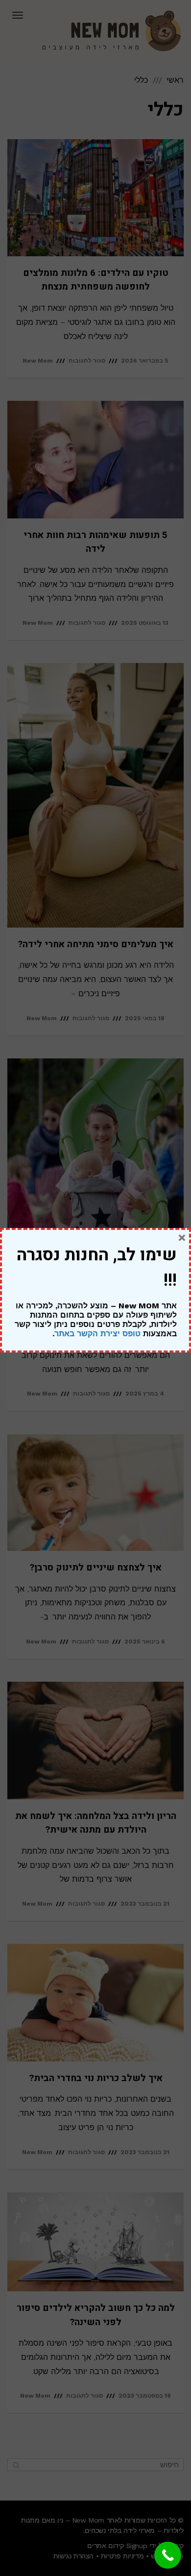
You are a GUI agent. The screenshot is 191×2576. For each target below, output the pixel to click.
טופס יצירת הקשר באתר (97, 1334)
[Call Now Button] (168, 2555)
